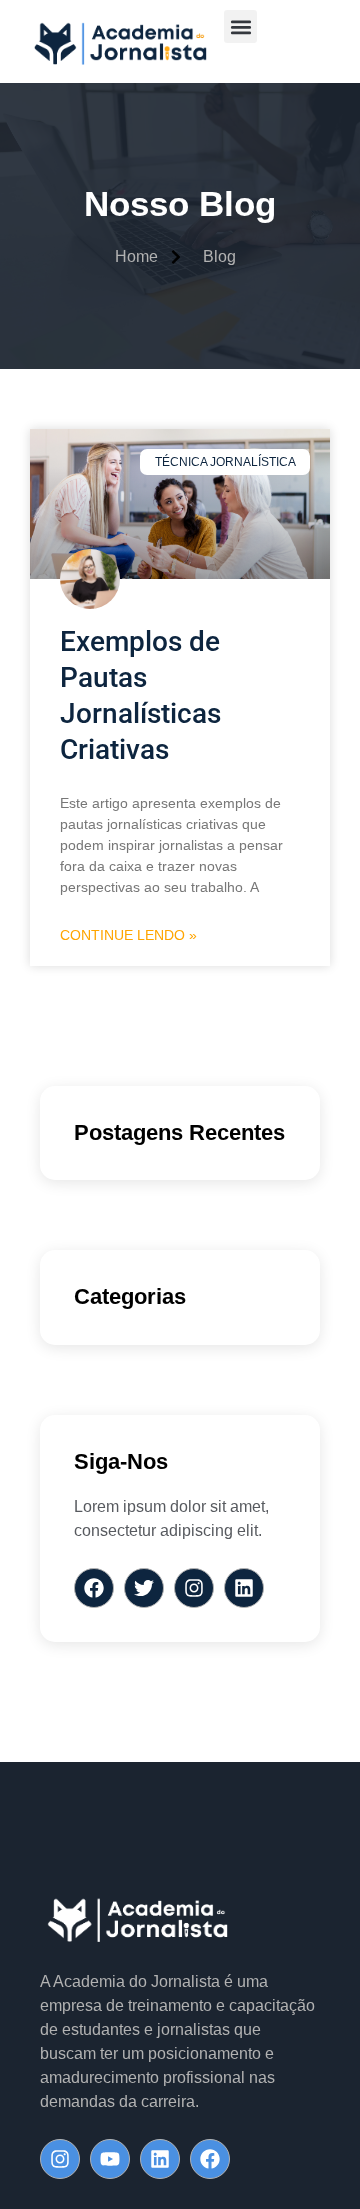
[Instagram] (60, 2159)
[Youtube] (110, 2159)
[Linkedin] (160, 2159)
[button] (240, 26)
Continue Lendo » (128, 935)
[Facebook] (210, 2159)
